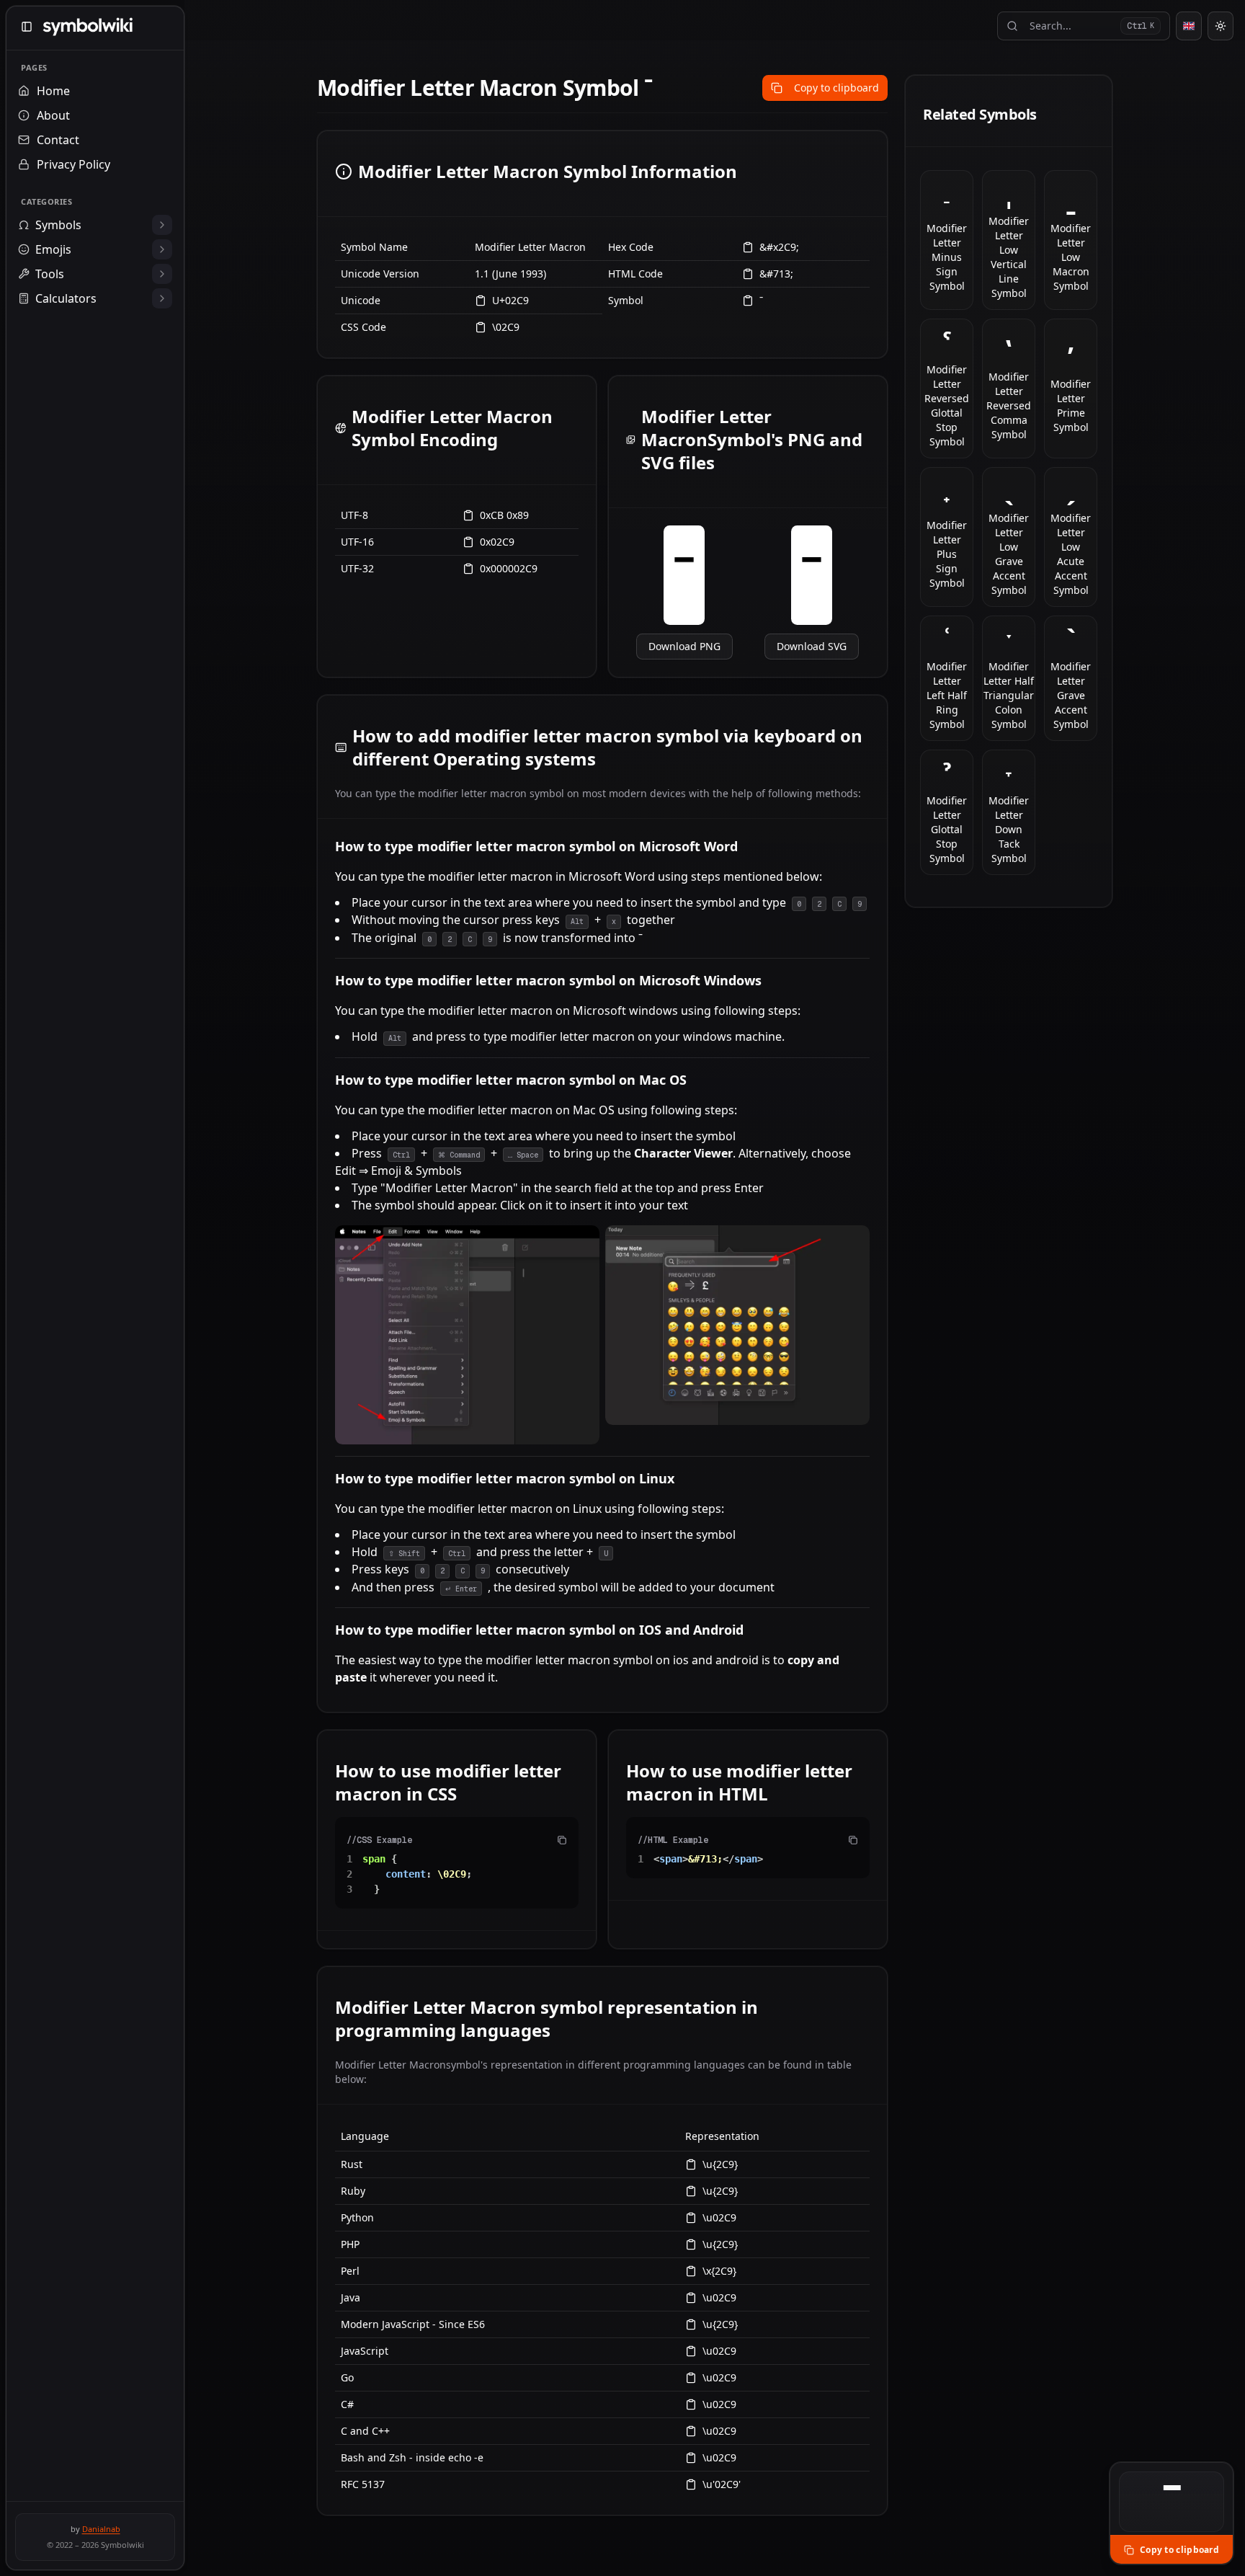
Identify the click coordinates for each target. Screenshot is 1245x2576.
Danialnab (101, 2529)
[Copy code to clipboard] (562, 1840)
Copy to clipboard (836, 88)
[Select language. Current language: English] (1189, 26)
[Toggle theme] (1221, 26)
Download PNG (684, 646)
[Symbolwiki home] (88, 27)
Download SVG (812, 646)
